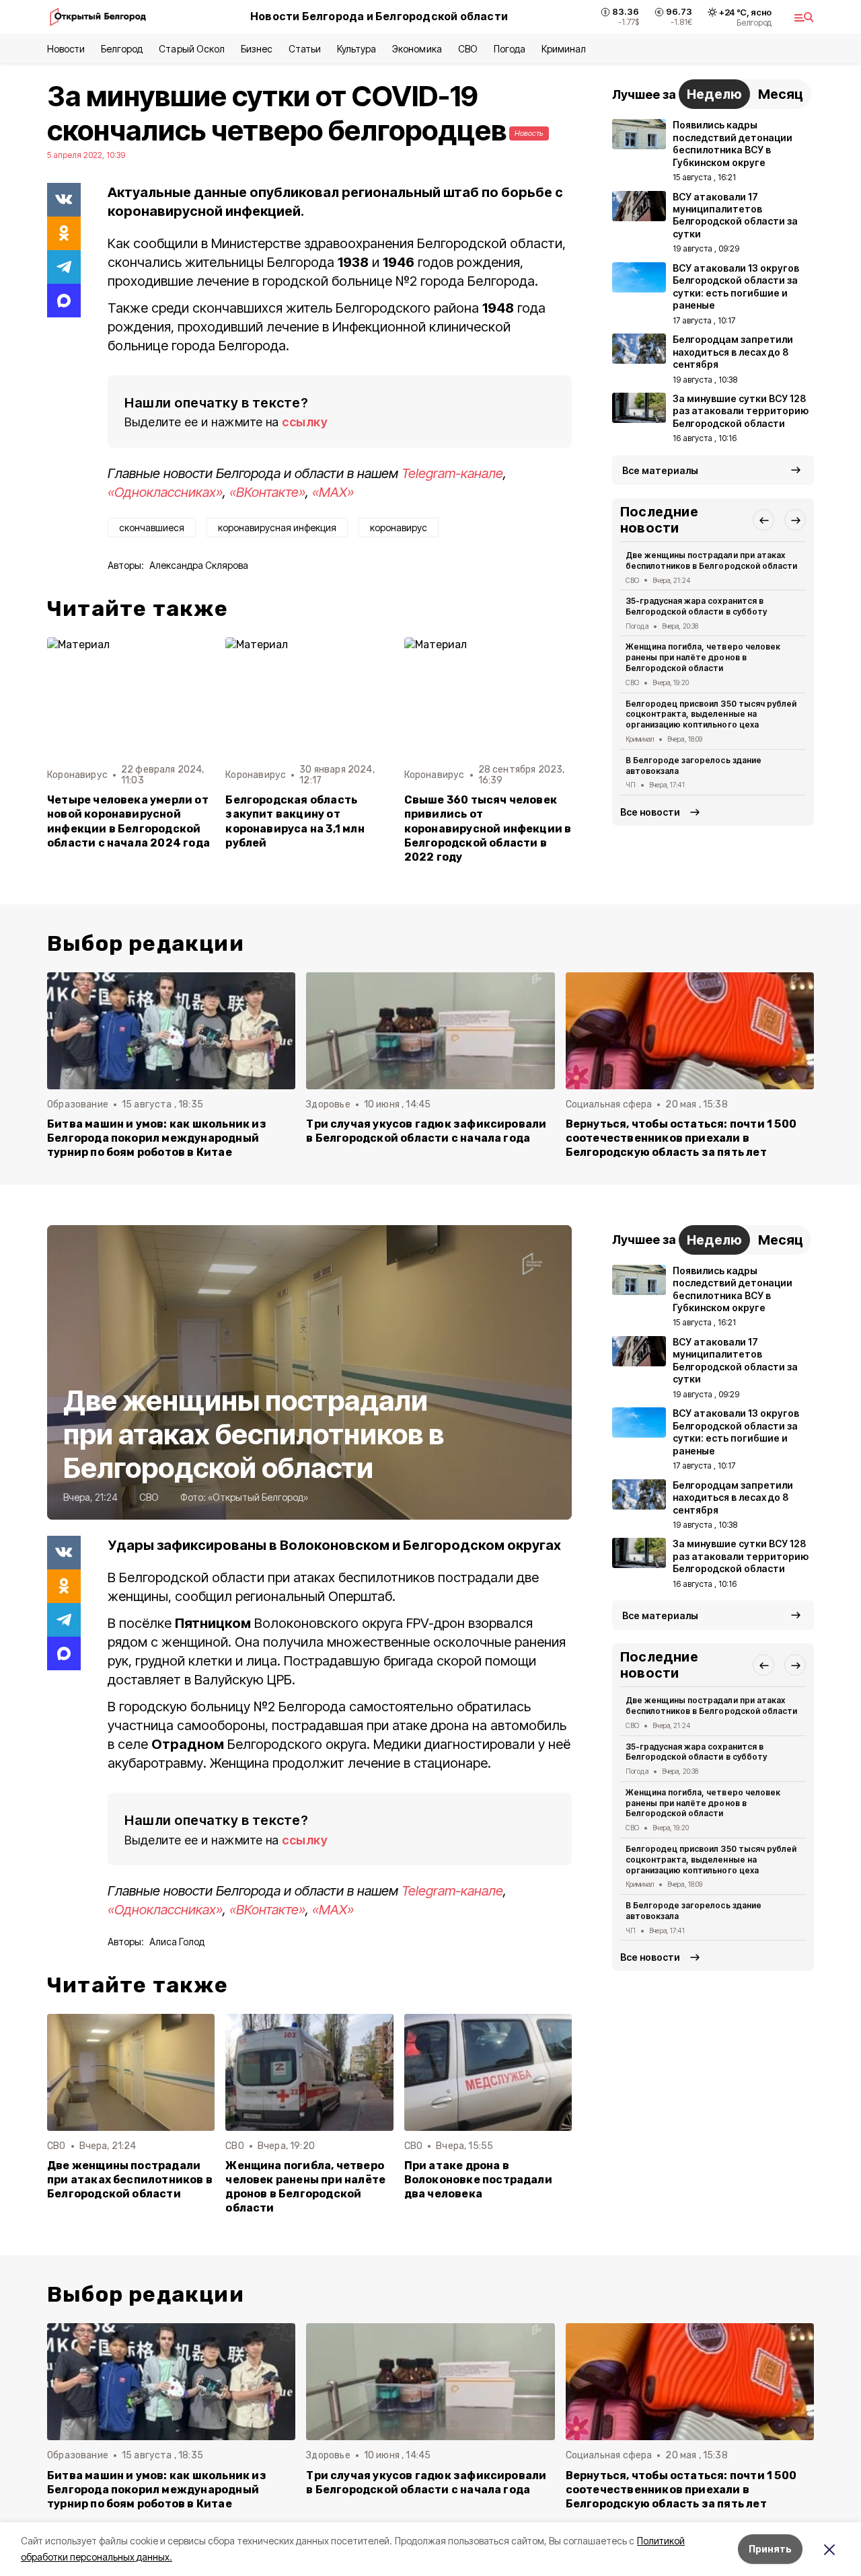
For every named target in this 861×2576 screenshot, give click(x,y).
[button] (763, 520)
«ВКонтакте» (267, 492)
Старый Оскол (191, 49)
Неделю (714, 94)
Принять (770, 2549)
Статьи (305, 49)
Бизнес (257, 49)
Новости (66, 49)
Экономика (417, 49)
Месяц (781, 94)
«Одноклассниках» (165, 492)
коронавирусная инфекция (277, 528)
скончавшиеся (152, 528)
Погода (510, 49)
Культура (357, 49)
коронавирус (399, 528)
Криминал (564, 49)
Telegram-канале (452, 473)
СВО (468, 49)
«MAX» (333, 492)
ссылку (305, 422)
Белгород (122, 49)
